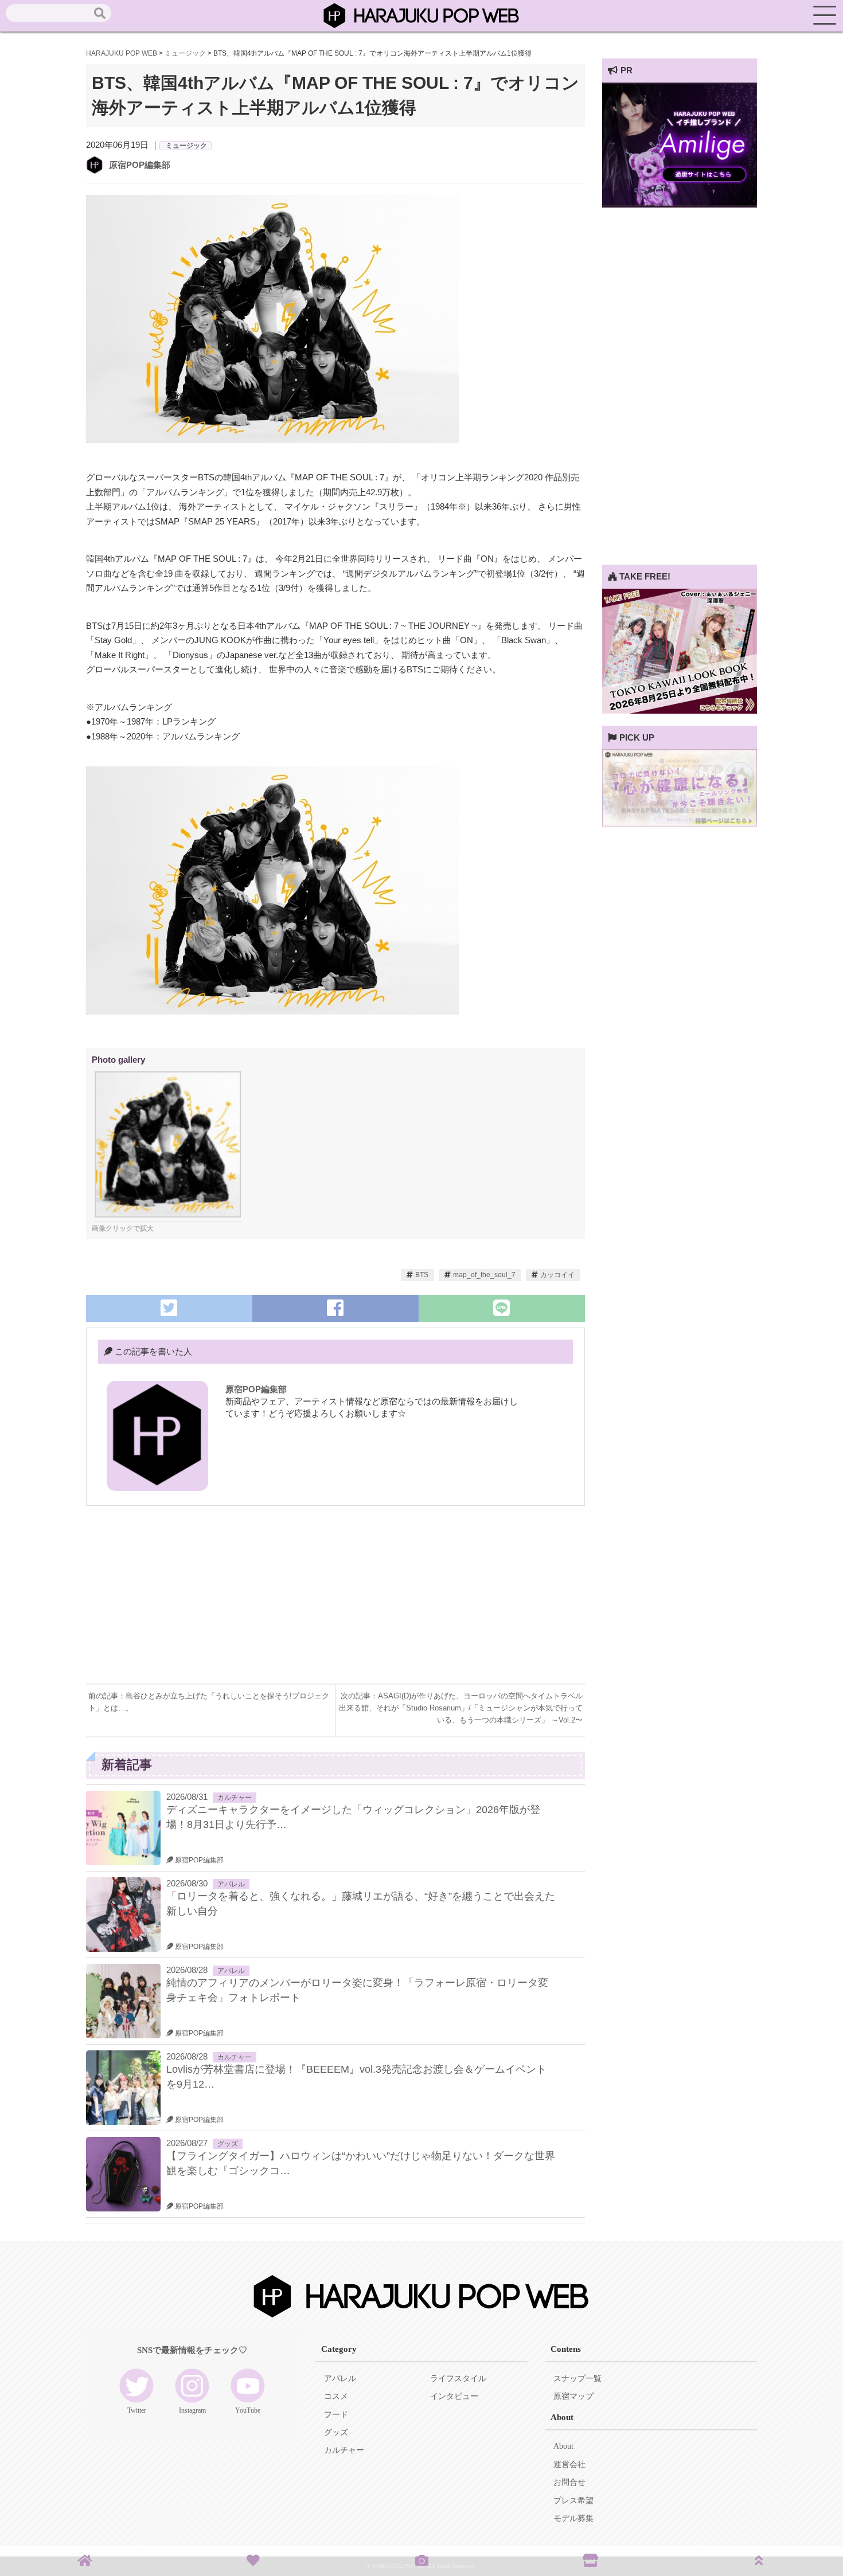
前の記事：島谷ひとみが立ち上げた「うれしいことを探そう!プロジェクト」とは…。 (209, 1702)
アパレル (231, 1884)
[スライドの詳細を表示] (680, 204)
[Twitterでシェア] (169, 1308)
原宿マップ (573, 2396)
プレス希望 (573, 2501)
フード (336, 2415)
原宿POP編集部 (140, 165)
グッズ (228, 2144)
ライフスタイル (458, 2379)
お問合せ (569, 2482)
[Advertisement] (211, 1603)
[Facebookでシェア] (335, 1308)
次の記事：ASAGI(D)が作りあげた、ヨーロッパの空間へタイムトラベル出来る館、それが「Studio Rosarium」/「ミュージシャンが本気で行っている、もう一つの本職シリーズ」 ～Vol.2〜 (461, 1708)
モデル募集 (573, 2518)
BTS (422, 1275)
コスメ (336, 2396)
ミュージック (186, 146)
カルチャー (235, 1798)
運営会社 (569, 2465)
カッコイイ (557, 1275)
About (563, 2446)
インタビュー (454, 2396)
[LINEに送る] (502, 1308)
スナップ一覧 (577, 2379)
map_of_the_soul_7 (484, 1275)
